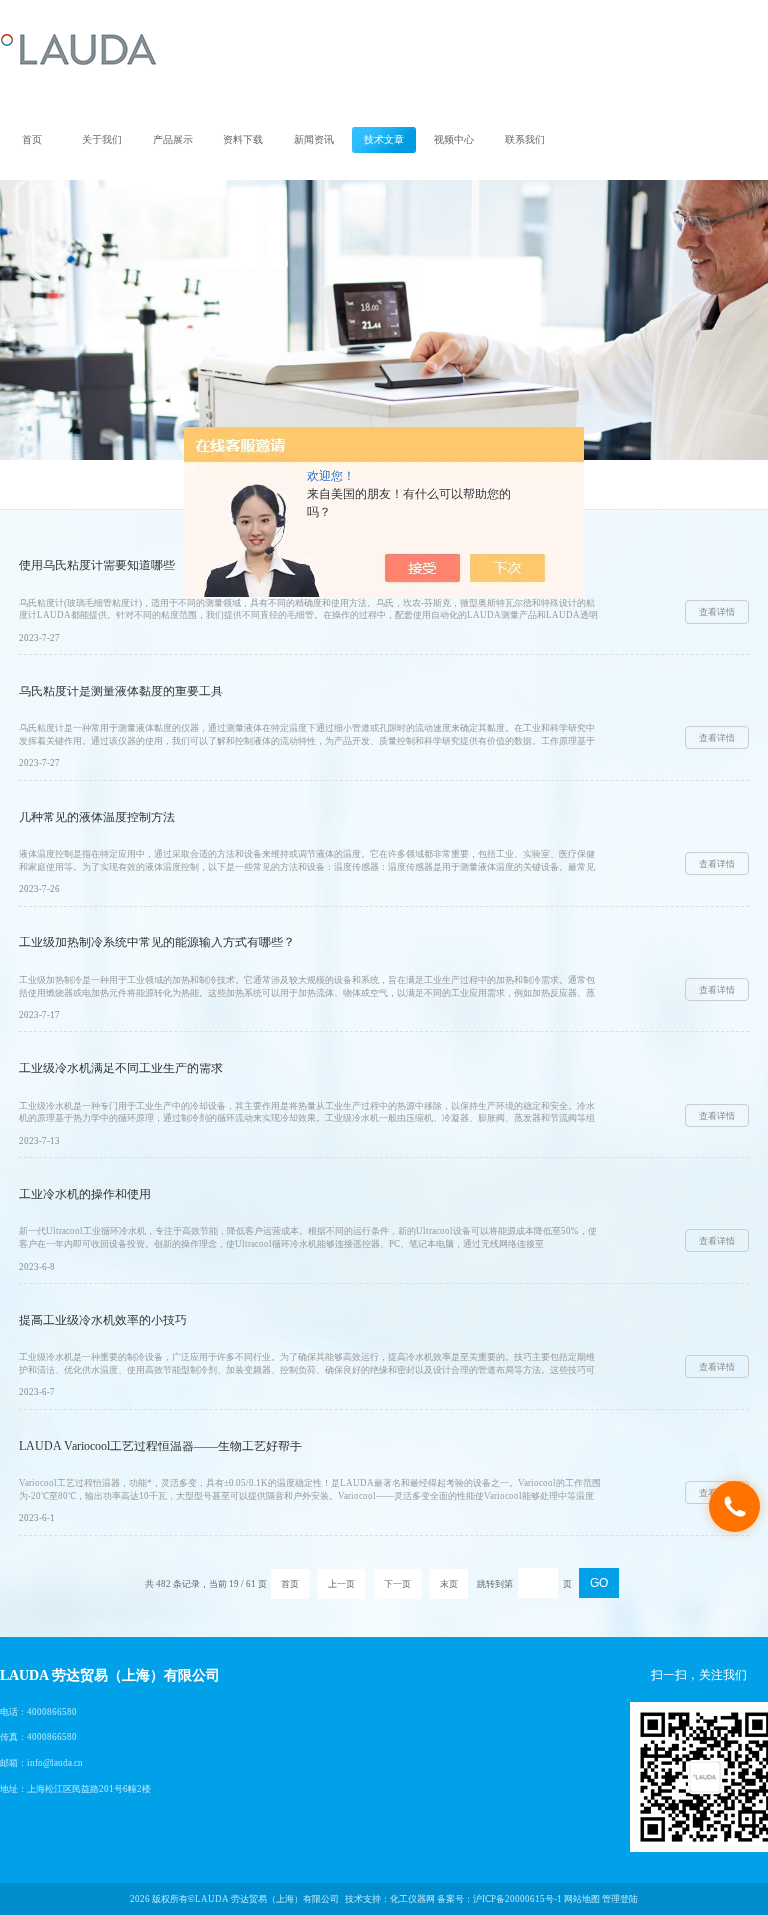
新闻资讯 (314, 139)
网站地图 (582, 1899)
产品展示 (173, 139)
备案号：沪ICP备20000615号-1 (499, 1899)
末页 (449, 1584)
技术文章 (384, 139)
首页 (32, 139)
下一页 (397, 1584)
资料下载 (243, 139)
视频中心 (454, 139)
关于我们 (102, 139)
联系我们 (525, 139)
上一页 (341, 1584)
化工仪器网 (412, 1899)
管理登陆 (620, 1899)
